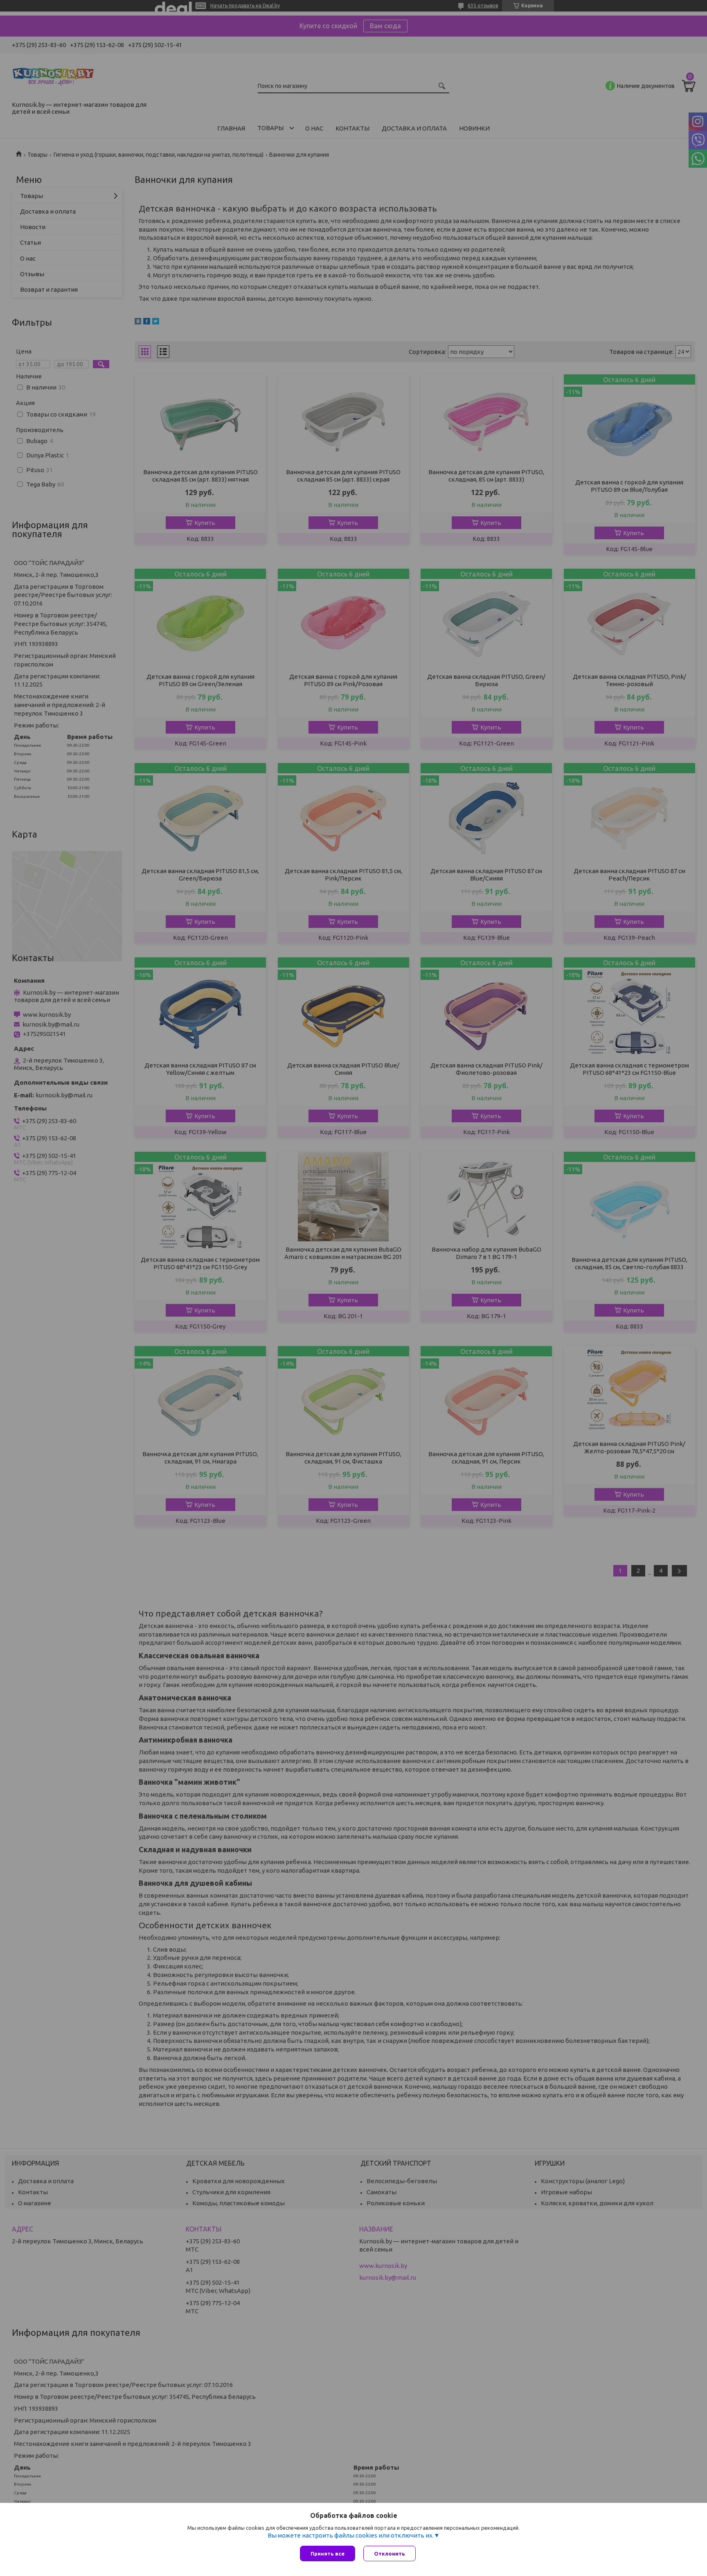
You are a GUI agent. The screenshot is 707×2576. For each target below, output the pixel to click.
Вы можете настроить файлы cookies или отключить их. (351, 2535)
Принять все (328, 2553)
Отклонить (390, 2553)
